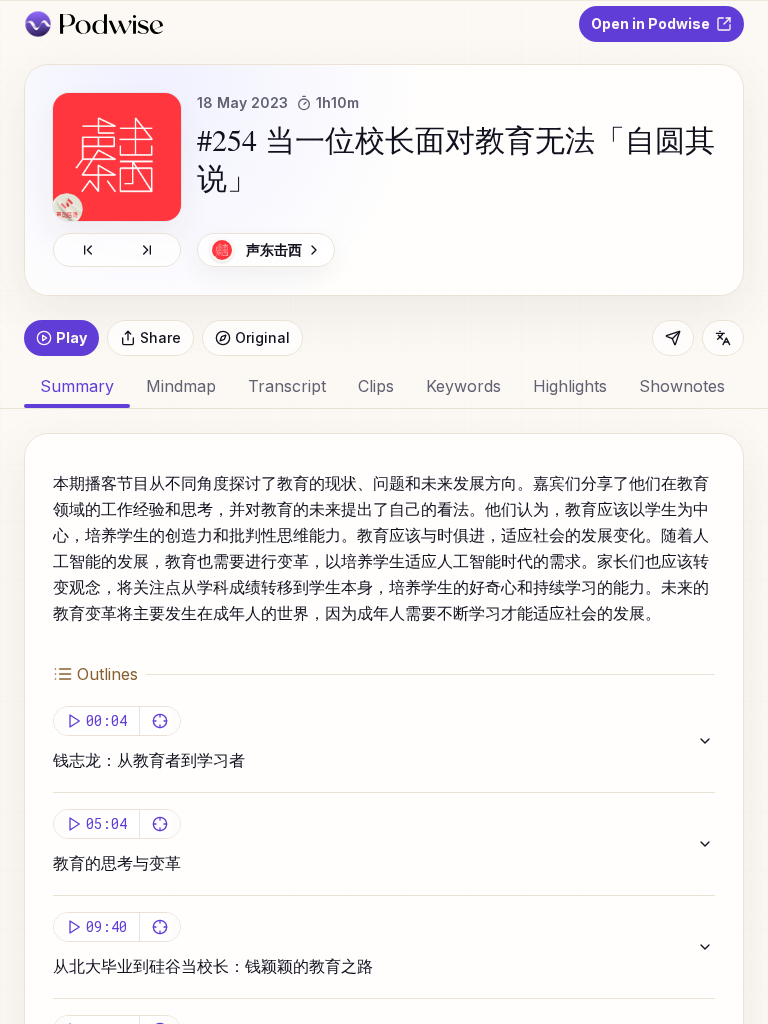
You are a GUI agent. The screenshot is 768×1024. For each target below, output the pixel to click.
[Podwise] (93, 24)
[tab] (181, 386)
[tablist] (384, 386)
